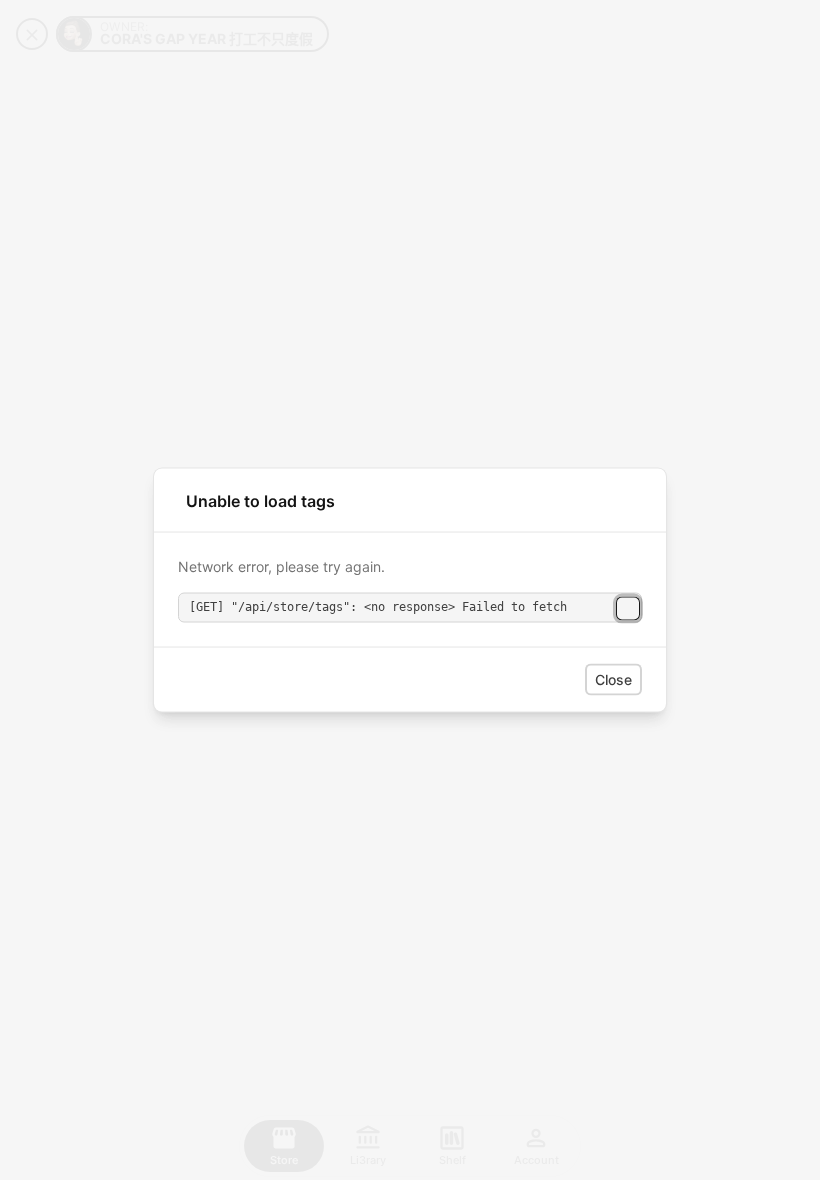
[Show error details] (628, 608)
